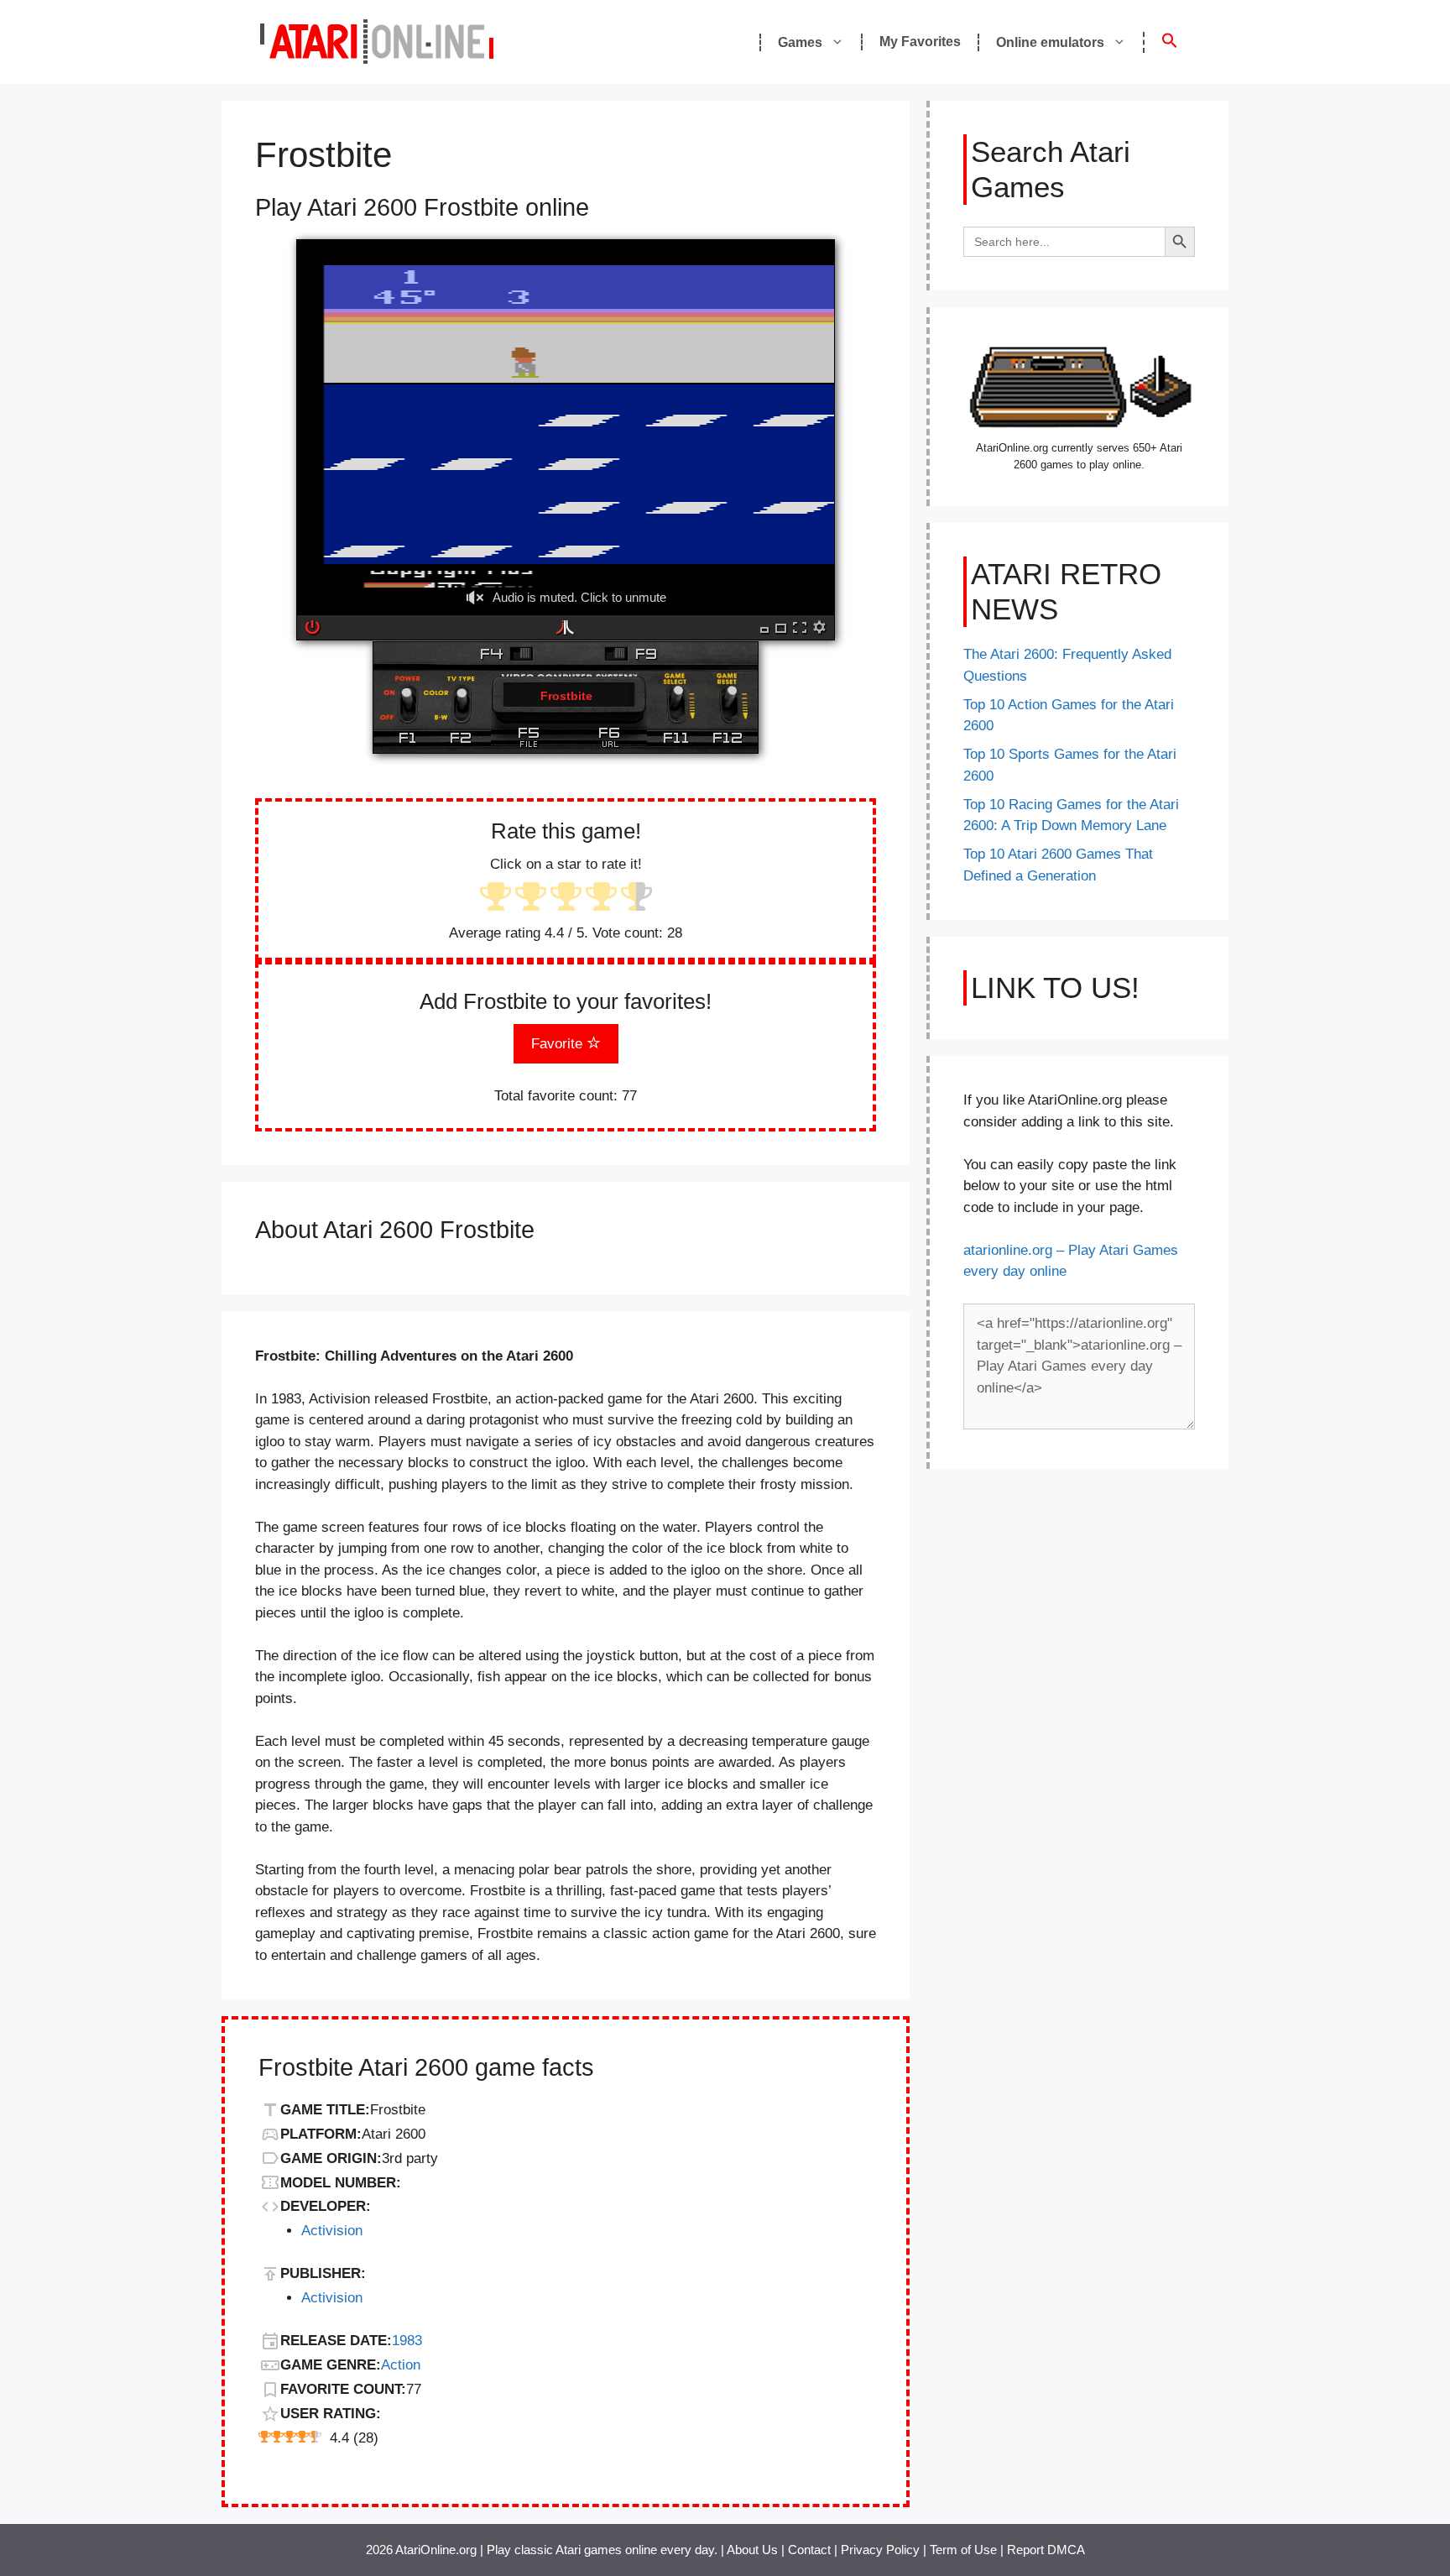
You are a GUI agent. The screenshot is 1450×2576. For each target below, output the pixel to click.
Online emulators (1050, 42)
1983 (407, 2341)
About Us (752, 2550)
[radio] (496, 899)
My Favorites (920, 42)
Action (401, 2365)
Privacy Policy (880, 2550)
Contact (809, 2550)
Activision (332, 2231)
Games (800, 42)
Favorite (559, 1044)
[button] (1169, 42)
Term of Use (963, 2550)
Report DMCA (1046, 2550)
